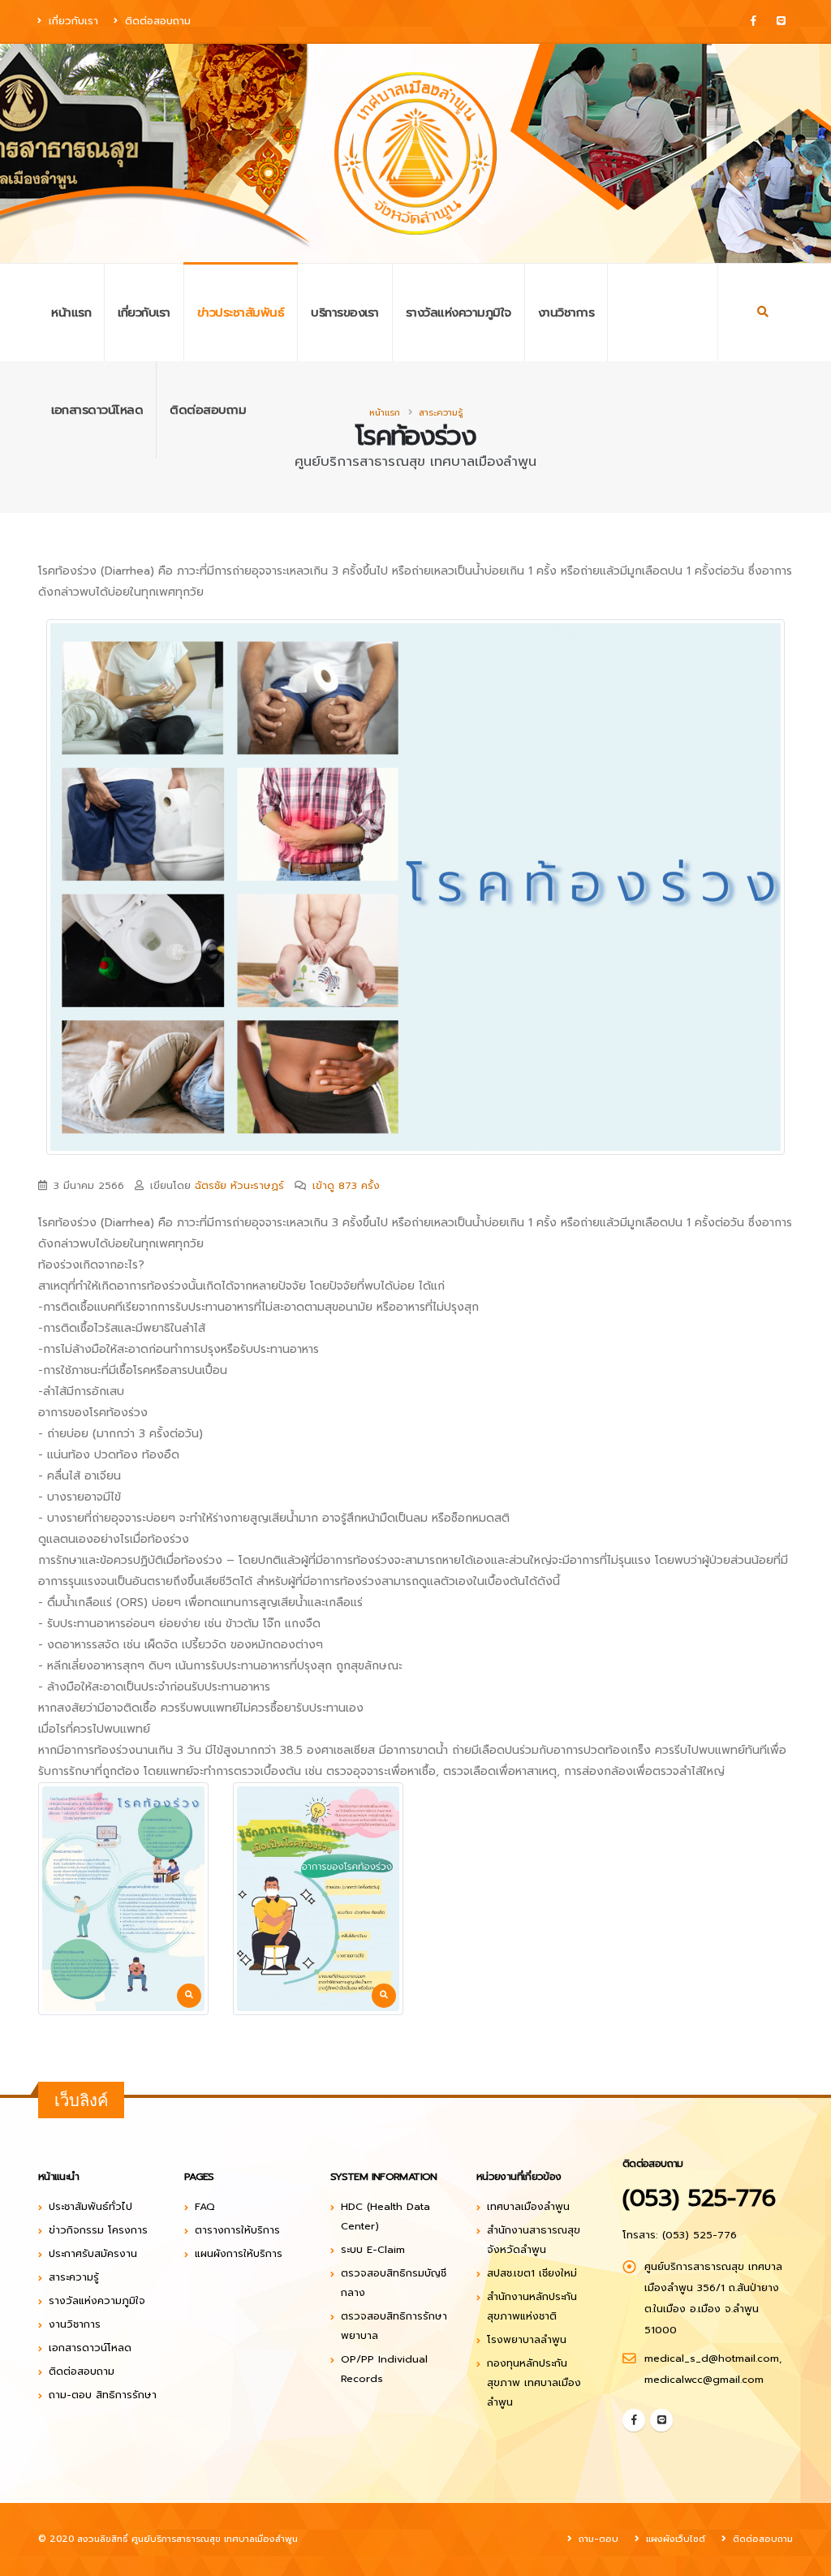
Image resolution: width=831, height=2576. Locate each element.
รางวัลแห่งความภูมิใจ (459, 312)
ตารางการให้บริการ (237, 2230)
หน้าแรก (71, 312)
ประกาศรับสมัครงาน (93, 2253)
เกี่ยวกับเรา (71, 21)
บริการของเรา (345, 312)
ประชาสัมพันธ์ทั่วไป (90, 2206)
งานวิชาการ (566, 312)
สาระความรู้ (441, 413)
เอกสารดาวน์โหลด (97, 410)
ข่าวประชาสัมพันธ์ (241, 312)
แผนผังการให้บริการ (239, 2253)
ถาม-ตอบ (597, 2539)
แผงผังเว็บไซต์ (674, 2539)
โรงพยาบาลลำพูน (527, 2339)
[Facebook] (753, 21)
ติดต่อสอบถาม (156, 21)
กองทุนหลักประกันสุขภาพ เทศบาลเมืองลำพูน (534, 2382)
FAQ (205, 2206)
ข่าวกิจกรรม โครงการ (98, 2230)
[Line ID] (781, 21)
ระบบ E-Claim (373, 2249)
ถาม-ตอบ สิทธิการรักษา (103, 2395)
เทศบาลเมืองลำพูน (528, 2206)
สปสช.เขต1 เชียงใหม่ (532, 2273)
